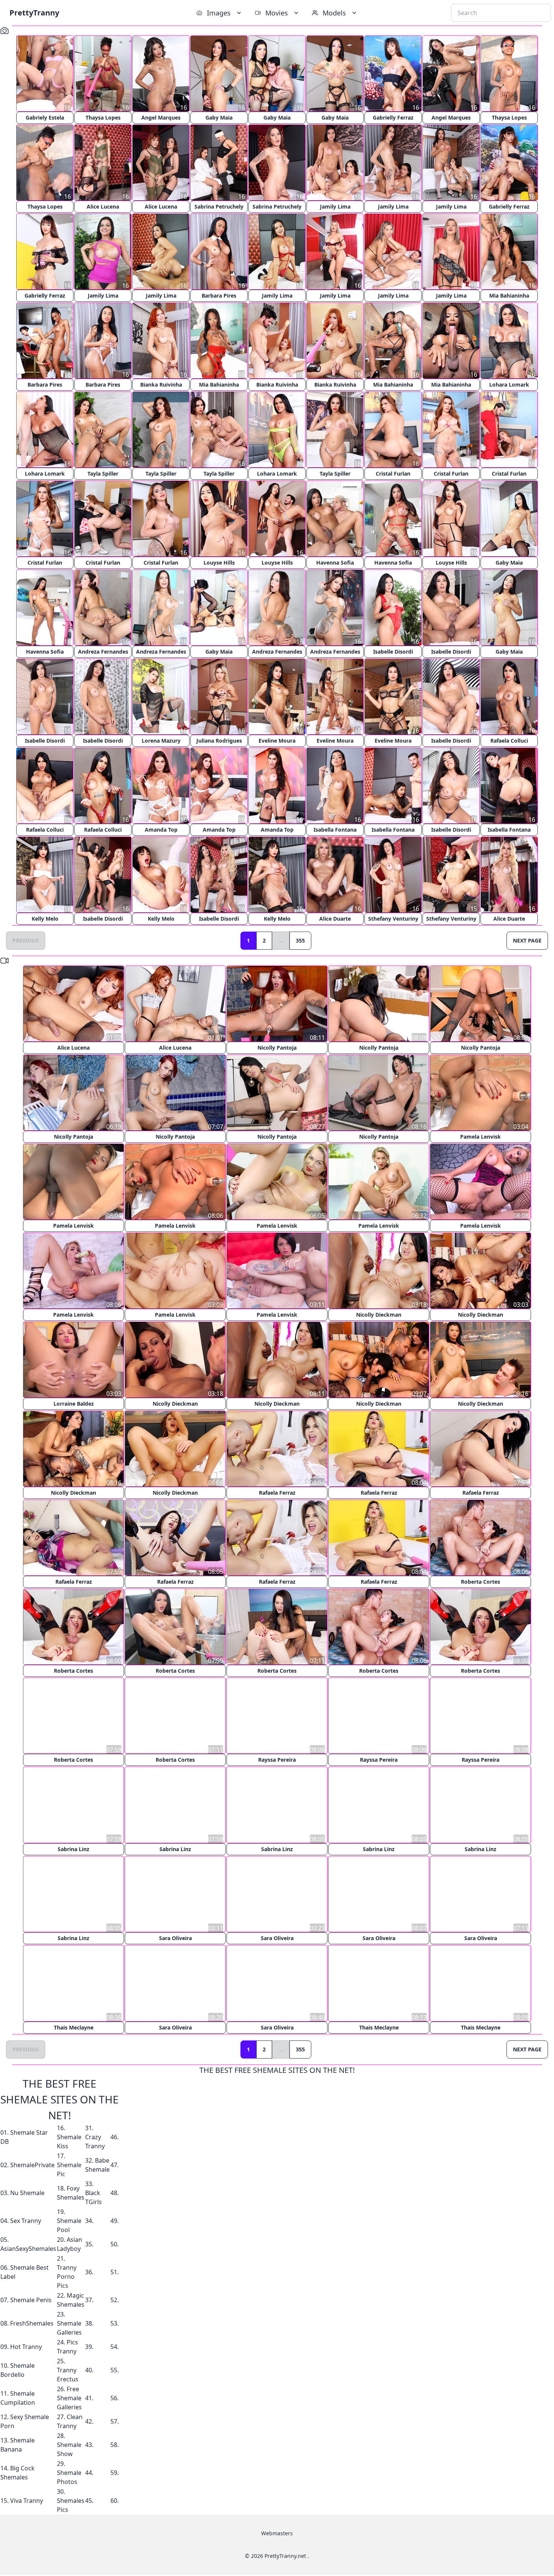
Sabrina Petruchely (219, 206)
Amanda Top (161, 830)
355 (300, 940)
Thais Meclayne (74, 2027)
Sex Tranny (26, 2220)
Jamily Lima (335, 206)
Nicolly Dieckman (379, 1315)
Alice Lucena (103, 206)
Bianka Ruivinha (161, 385)
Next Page (527, 940)
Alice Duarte (335, 919)
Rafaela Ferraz (277, 1493)
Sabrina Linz (73, 1849)
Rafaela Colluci (509, 741)
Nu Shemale (27, 2192)
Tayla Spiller (103, 474)
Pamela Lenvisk (481, 1137)
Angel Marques (161, 117)
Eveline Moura (277, 741)
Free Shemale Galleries (69, 2397)
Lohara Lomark (509, 385)
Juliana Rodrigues (219, 741)
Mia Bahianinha (509, 296)
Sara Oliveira (175, 1938)
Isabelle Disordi (393, 652)
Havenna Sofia (335, 563)
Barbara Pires (219, 296)
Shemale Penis (31, 2299)
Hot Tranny (26, 2346)
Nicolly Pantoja (277, 1048)
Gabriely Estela (45, 117)
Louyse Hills (219, 563)
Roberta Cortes (481, 1582)
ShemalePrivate (32, 2164)
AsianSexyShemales (28, 2248)
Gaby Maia (219, 117)
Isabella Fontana (335, 830)
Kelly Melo (45, 919)
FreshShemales (32, 2323)
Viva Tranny (27, 2500)
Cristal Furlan (393, 474)
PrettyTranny (34, 13)
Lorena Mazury (161, 741)
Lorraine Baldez (74, 1404)
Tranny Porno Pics (67, 2276)
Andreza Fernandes (103, 652)
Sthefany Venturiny (393, 919)
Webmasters (277, 2532)
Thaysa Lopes (103, 117)
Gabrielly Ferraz (393, 117)
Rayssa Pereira (277, 1760)
